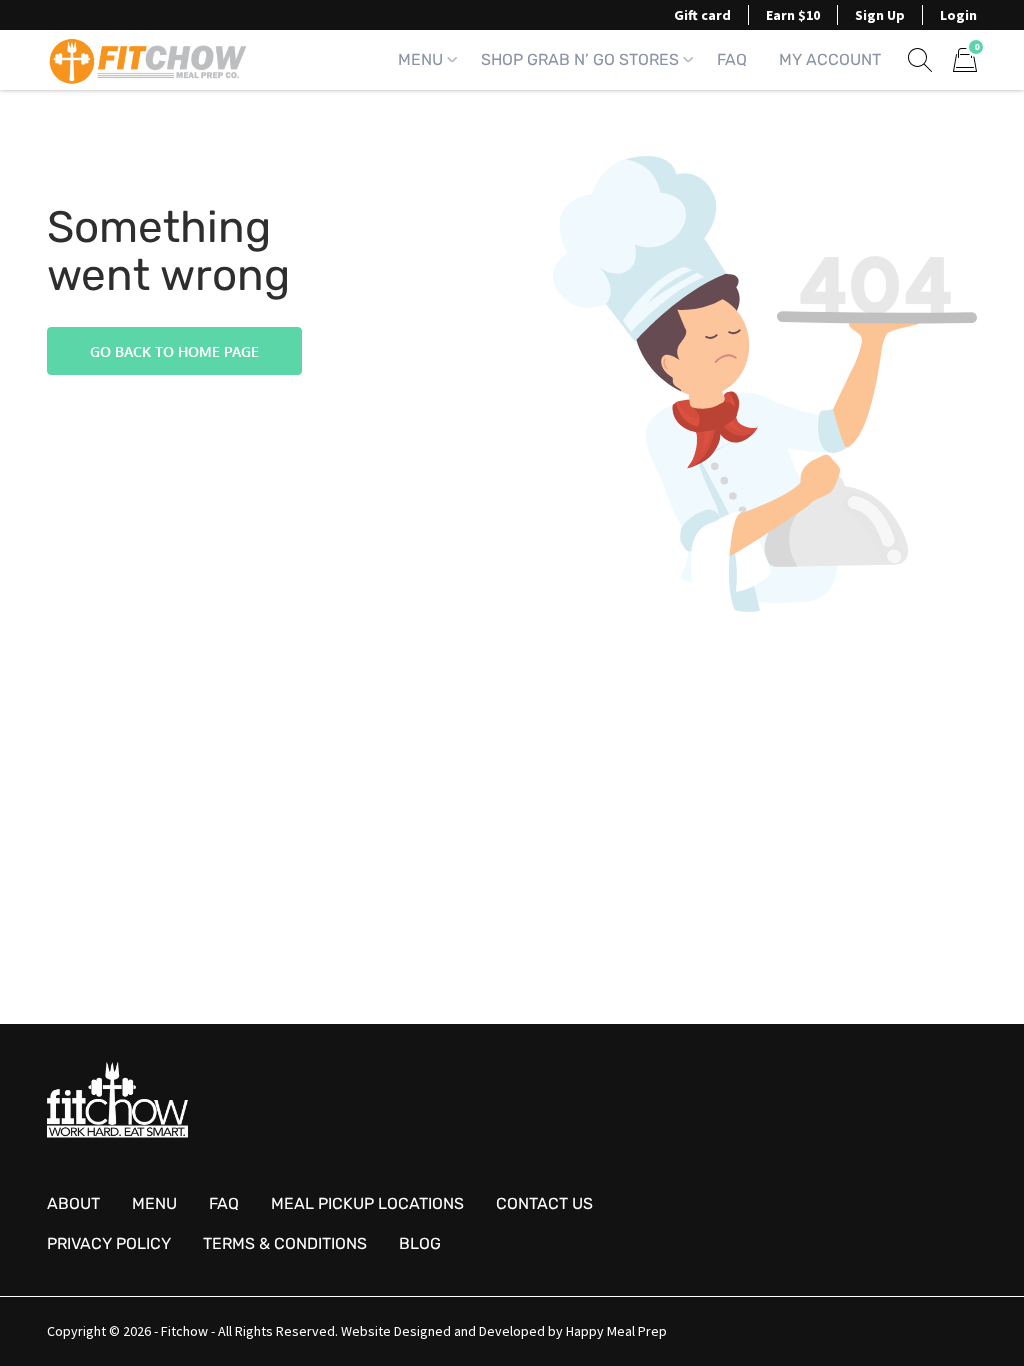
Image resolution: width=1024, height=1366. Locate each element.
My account (830, 59)
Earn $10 (793, 15)
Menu (154, 1203)
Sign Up (880, 15)
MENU (420, 59)
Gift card (702, 15)
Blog (420, 1243)
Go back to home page (174, 351)
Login (958, 15)
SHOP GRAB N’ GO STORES (580, 59)
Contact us (544, 1203)
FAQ (732, 59)
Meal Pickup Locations (367, 1203)
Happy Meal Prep (616, 1331)
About (73, 1203)
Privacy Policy (109, 1243)
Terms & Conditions (285, 1243)
